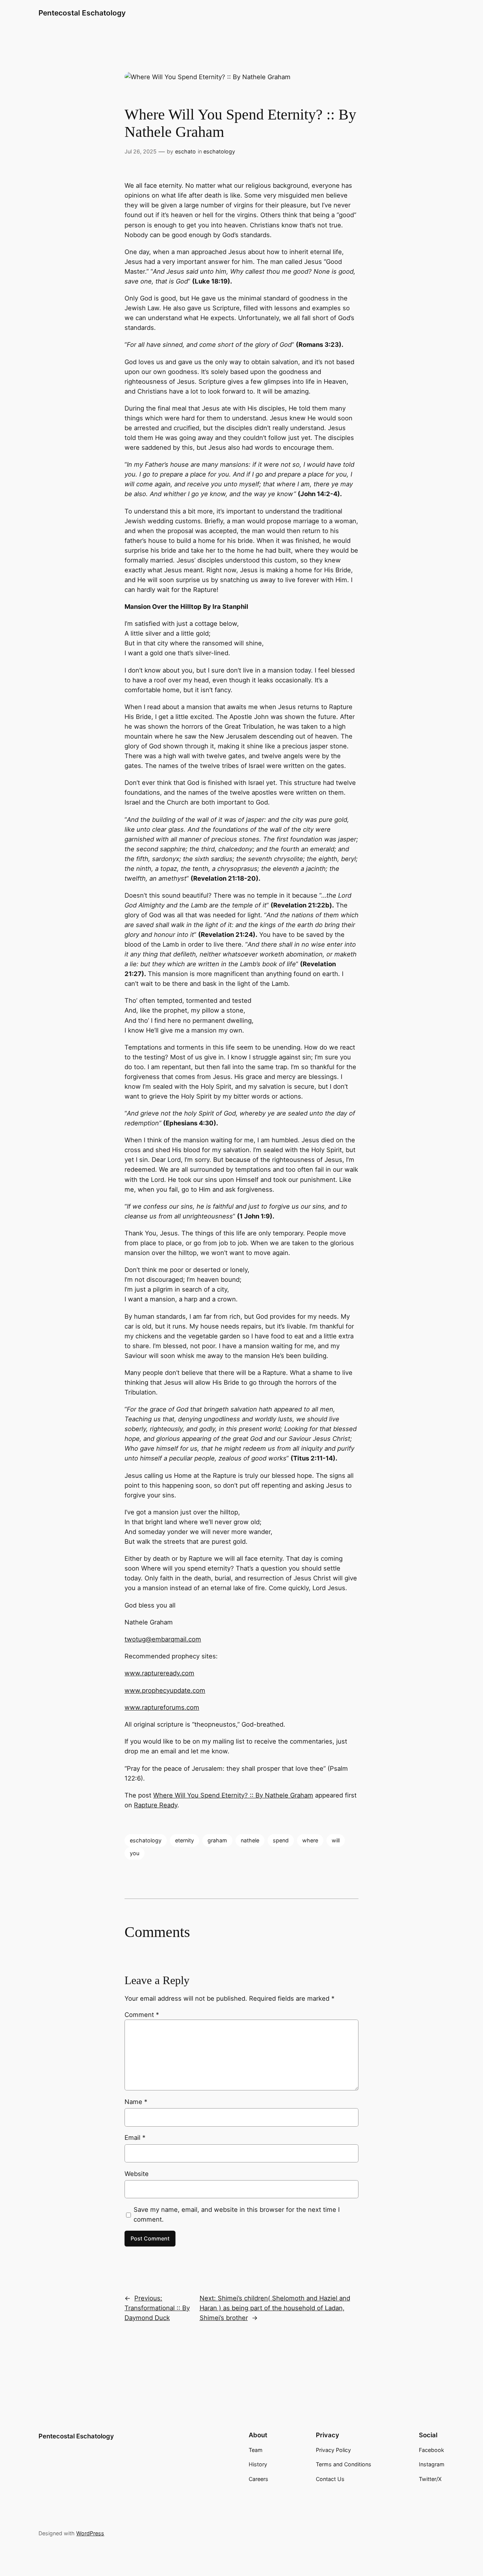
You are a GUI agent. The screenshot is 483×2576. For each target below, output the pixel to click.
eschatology (219, 151)
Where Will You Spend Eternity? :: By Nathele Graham (233, 1795)
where (310, 1840)
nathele (250, 1840)
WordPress (90, 2533)
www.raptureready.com (159, 1673)
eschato (185, 151)
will (336, 1840)
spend (281, 1840)
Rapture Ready (156, 1805)
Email (135, 2138)
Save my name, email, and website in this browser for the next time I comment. (237, 2214)
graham (217, 1840)
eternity (185, 1840)
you (135, 1853)
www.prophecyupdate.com (165, 1690)
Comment (142, 2015)
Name (136, 2102)
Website (137, 2174)
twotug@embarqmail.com (163, 1639)
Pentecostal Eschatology (82, 13)
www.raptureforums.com (162, 1707)
